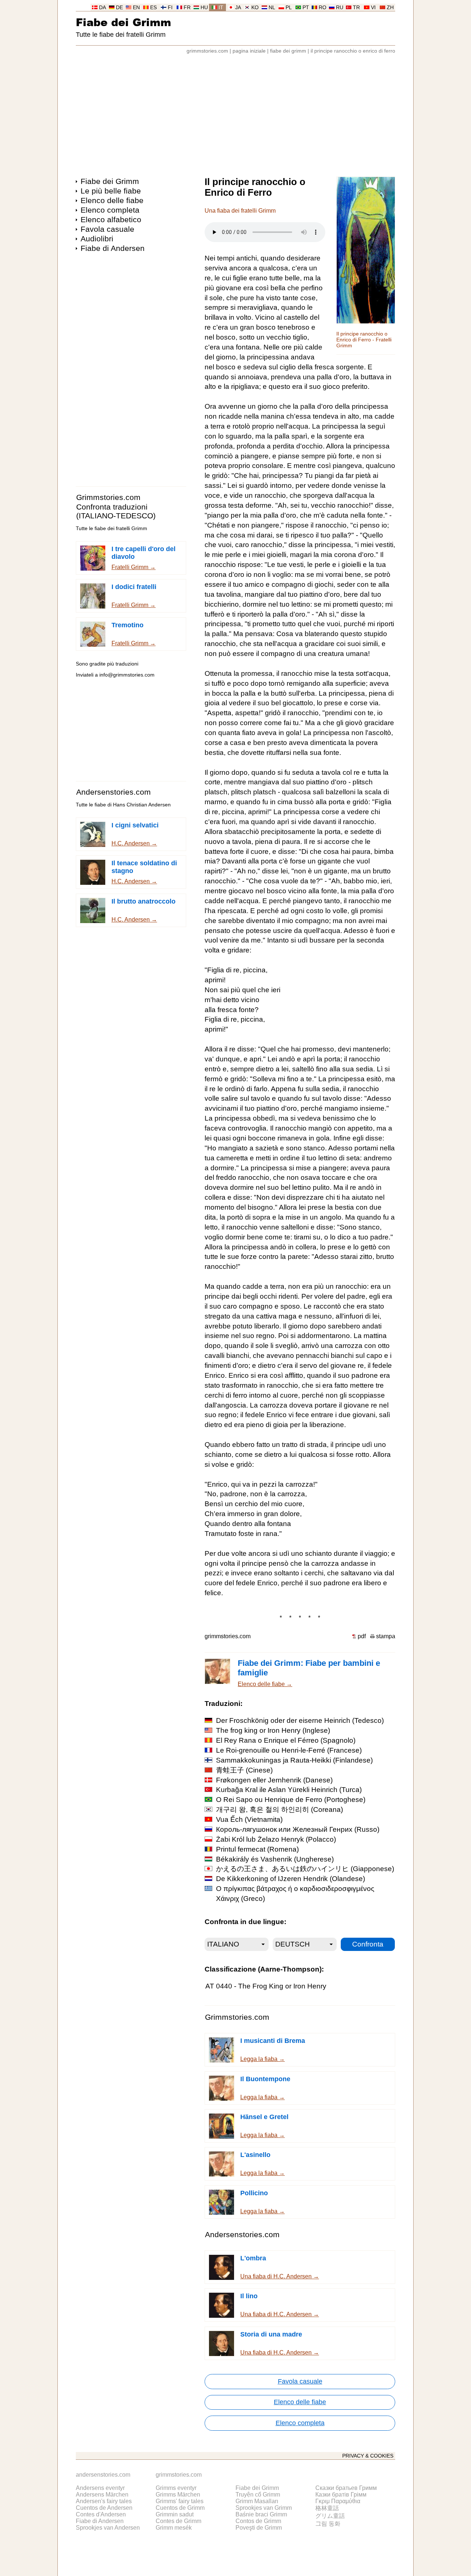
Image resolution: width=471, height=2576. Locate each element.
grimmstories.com (207, 51)
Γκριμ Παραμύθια (338, 2501)
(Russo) (298, 1829)
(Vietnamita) (249, 1819)
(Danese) (274, 1780)
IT (221, 8)
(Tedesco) (300, 1720)
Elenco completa (110, 210)
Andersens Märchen (102, 2495)
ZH (390, 8)
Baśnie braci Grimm (261, 2514)
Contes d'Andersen (101, 2514)
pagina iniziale (249, 51)
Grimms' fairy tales (180, 2501)
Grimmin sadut (175, 2514)
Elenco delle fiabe (112, 200)
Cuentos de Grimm (180, 2508)
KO (255, 8)
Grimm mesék (174, 2528)
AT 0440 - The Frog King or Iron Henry (266, 1986)
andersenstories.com (103, 2475)
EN (136, 8)
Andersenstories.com (114, 792)
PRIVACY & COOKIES (368, 2456)
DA (102, 8)
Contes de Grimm (178, 2521)
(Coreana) (279, 1809)
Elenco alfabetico (111, 219)
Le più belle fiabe (111, 191)
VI (373, 8)
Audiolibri (97, 239)
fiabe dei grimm (288, 51)
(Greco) (295, 1894)
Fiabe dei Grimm (123, 22)
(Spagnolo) (286, 1740)
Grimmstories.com (108, 497)
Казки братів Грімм (341, 2495)
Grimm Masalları (257, 2501)
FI (170, 8)
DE (119, 8)
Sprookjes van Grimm (264, 2508)
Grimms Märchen (178, 2495)
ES (153, 8)
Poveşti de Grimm (259, 2528)
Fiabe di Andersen (113, 248)
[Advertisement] (235, 112)
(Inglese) (273, 1730)
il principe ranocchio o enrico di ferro (353, 51)
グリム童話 (330, 2516)
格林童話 (327, 2508)
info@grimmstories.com (127, 675)
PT (306, 8)
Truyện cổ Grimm (258, 2495)
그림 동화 (328, 2524)
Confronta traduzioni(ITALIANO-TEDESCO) (116, 511)
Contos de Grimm (258, 2521)
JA (238, 8)
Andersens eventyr (100, 2488)
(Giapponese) (305, 1869)
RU (340, 8)
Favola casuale (107, 229)
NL (272, 8)
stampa (386, 1636)
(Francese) (289, 1750)
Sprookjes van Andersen (108, 2528)
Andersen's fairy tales (104, 2501)
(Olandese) (291, 1879)
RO (323, 8)
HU (204, 8)
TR (356, 8)
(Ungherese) (275, 1859)
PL (289, 8)
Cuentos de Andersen (104, 2508)
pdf (362, 1636)
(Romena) (257, 1849)
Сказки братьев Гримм (346, 2488)
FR (187, 8)
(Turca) (289, 1790)
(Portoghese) (291, 1800)
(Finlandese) (294, 1760)
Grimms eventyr (176, 2488)
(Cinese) (244, 1770)
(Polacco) (276, 1839)
